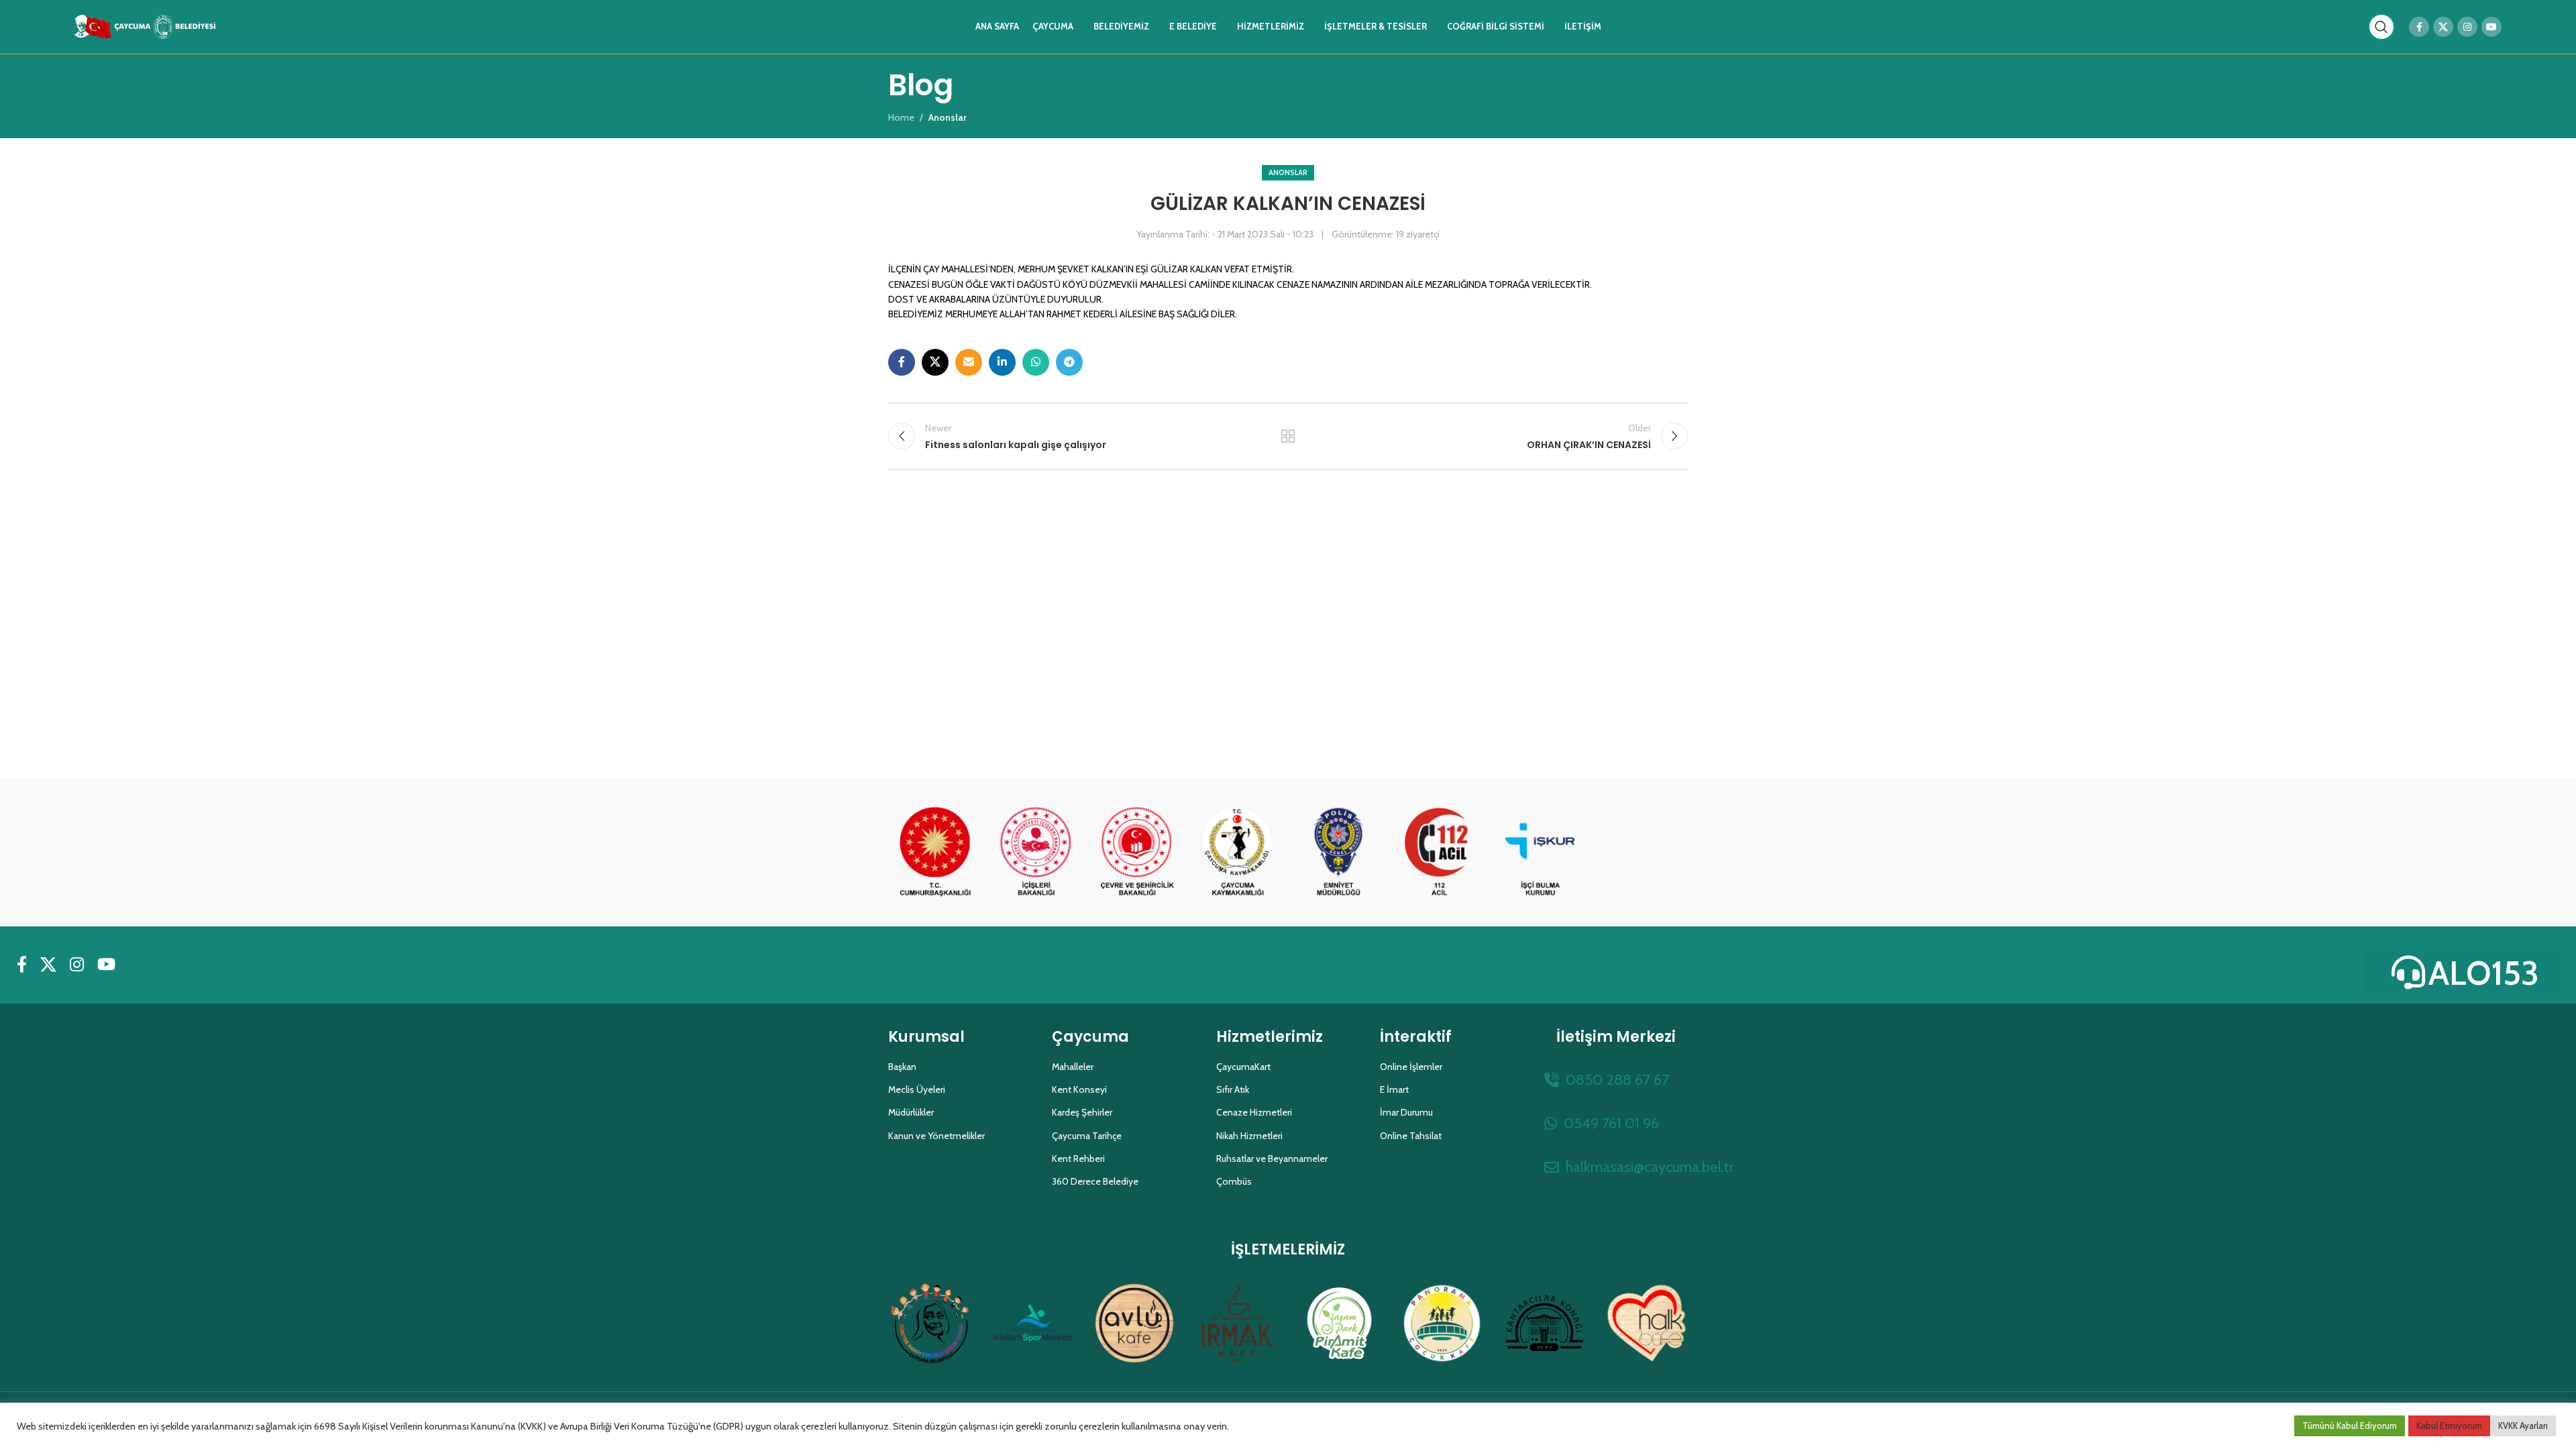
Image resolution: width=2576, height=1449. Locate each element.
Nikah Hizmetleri (1249, 1136)
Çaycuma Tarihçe (1087, 1136)
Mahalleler (1073, 1067)
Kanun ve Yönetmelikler (936, 1136)
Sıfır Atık (1233, 1089)
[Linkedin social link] (1002, 362)
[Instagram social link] (2467, 27)
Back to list (1288, 436)
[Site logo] (145, 25)
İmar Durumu (1406, 1112)
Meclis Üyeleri (917, 1089)
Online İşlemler (1411, 1067)
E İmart (1394, 1089)
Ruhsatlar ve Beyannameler (1272, 1159)
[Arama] (2381, 27)
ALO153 (2484, 973)
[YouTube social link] (2491, 27)
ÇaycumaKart (1243, 1067)
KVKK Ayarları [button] (2523, 1426)
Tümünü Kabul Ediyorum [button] (2350, 1426)
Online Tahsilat (1411, 1136)
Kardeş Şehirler (1082, 1112)
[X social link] (2443, 27)
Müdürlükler (911, 1112)
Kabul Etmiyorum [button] (2449, 1426)
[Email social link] (969, 362)
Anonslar (1288, 172)
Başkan (902, 1067)
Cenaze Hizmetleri (1254, 1112)
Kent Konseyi (1079, 1089)
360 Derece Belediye (1095, 1181)
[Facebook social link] (2419, 27)
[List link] (1616, 1080)
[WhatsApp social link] (1036, 362)
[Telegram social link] (1069, 362)
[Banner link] (935, 853)
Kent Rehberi (1078, 1159)
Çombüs (1234, 1181)
